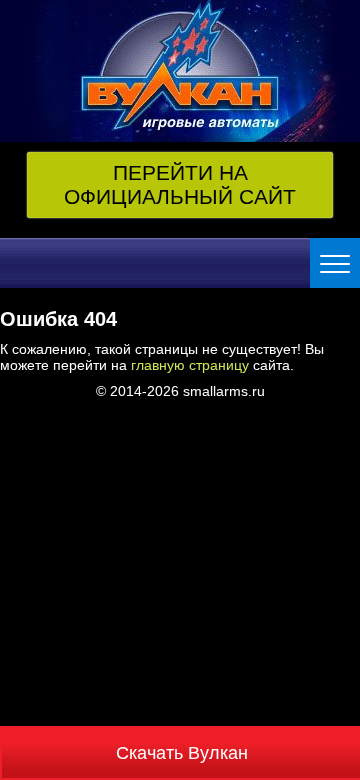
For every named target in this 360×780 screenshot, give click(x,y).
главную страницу (190, 365)
